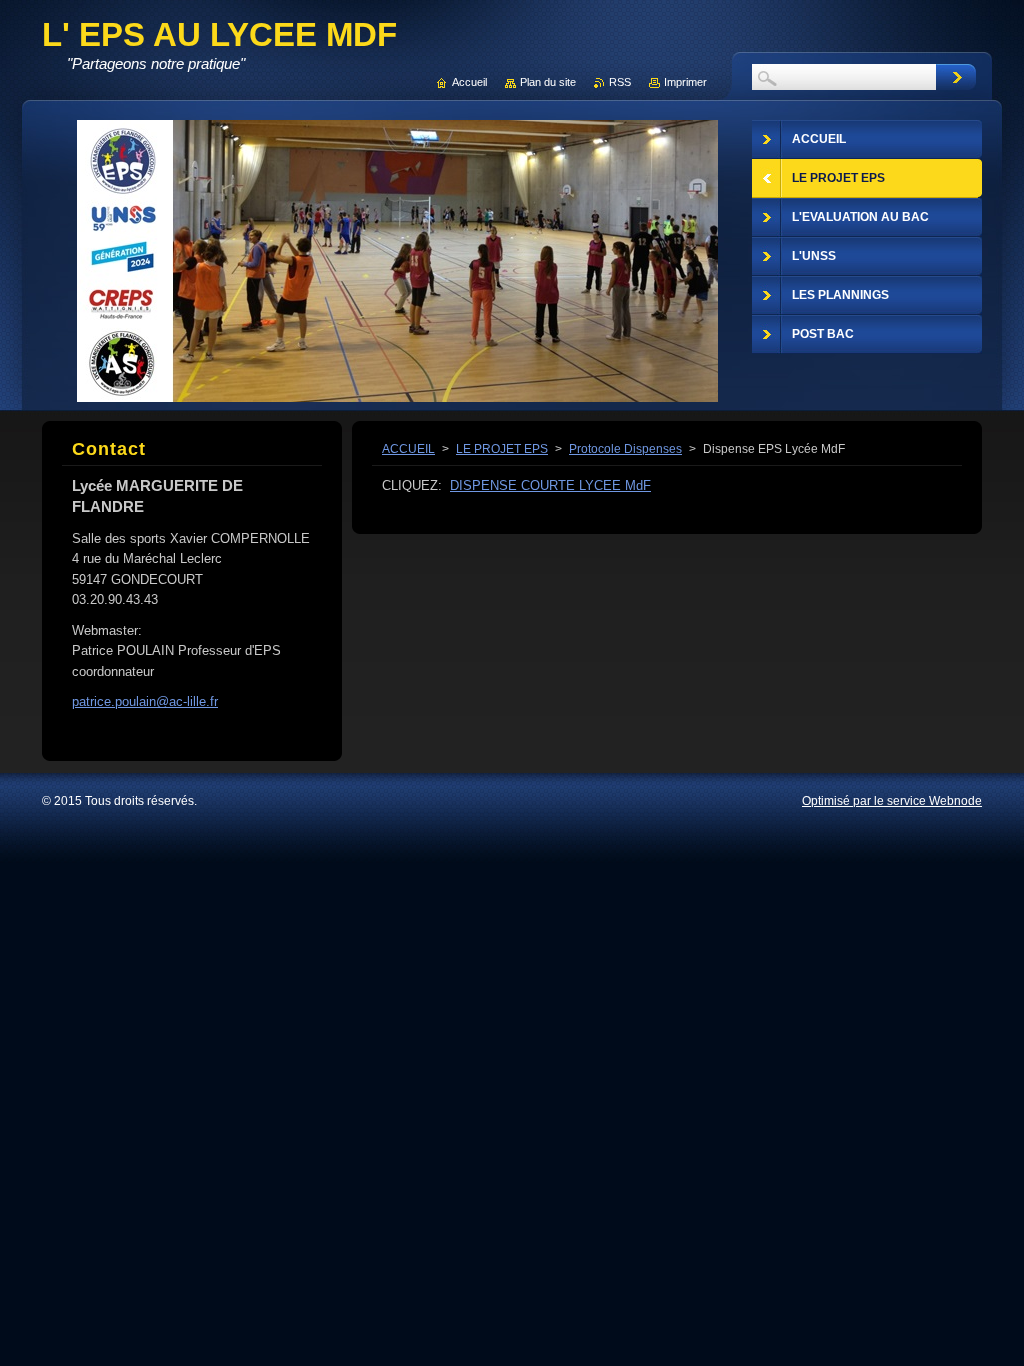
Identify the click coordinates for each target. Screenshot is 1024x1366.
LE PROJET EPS (502, 449)
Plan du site (548, 82)
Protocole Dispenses (625, 449)
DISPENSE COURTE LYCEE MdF (550, 485)
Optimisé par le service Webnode (892, 801)
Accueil (469, 82)
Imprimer (685, 82)
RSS (620, 82)
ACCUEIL (408, 449)
